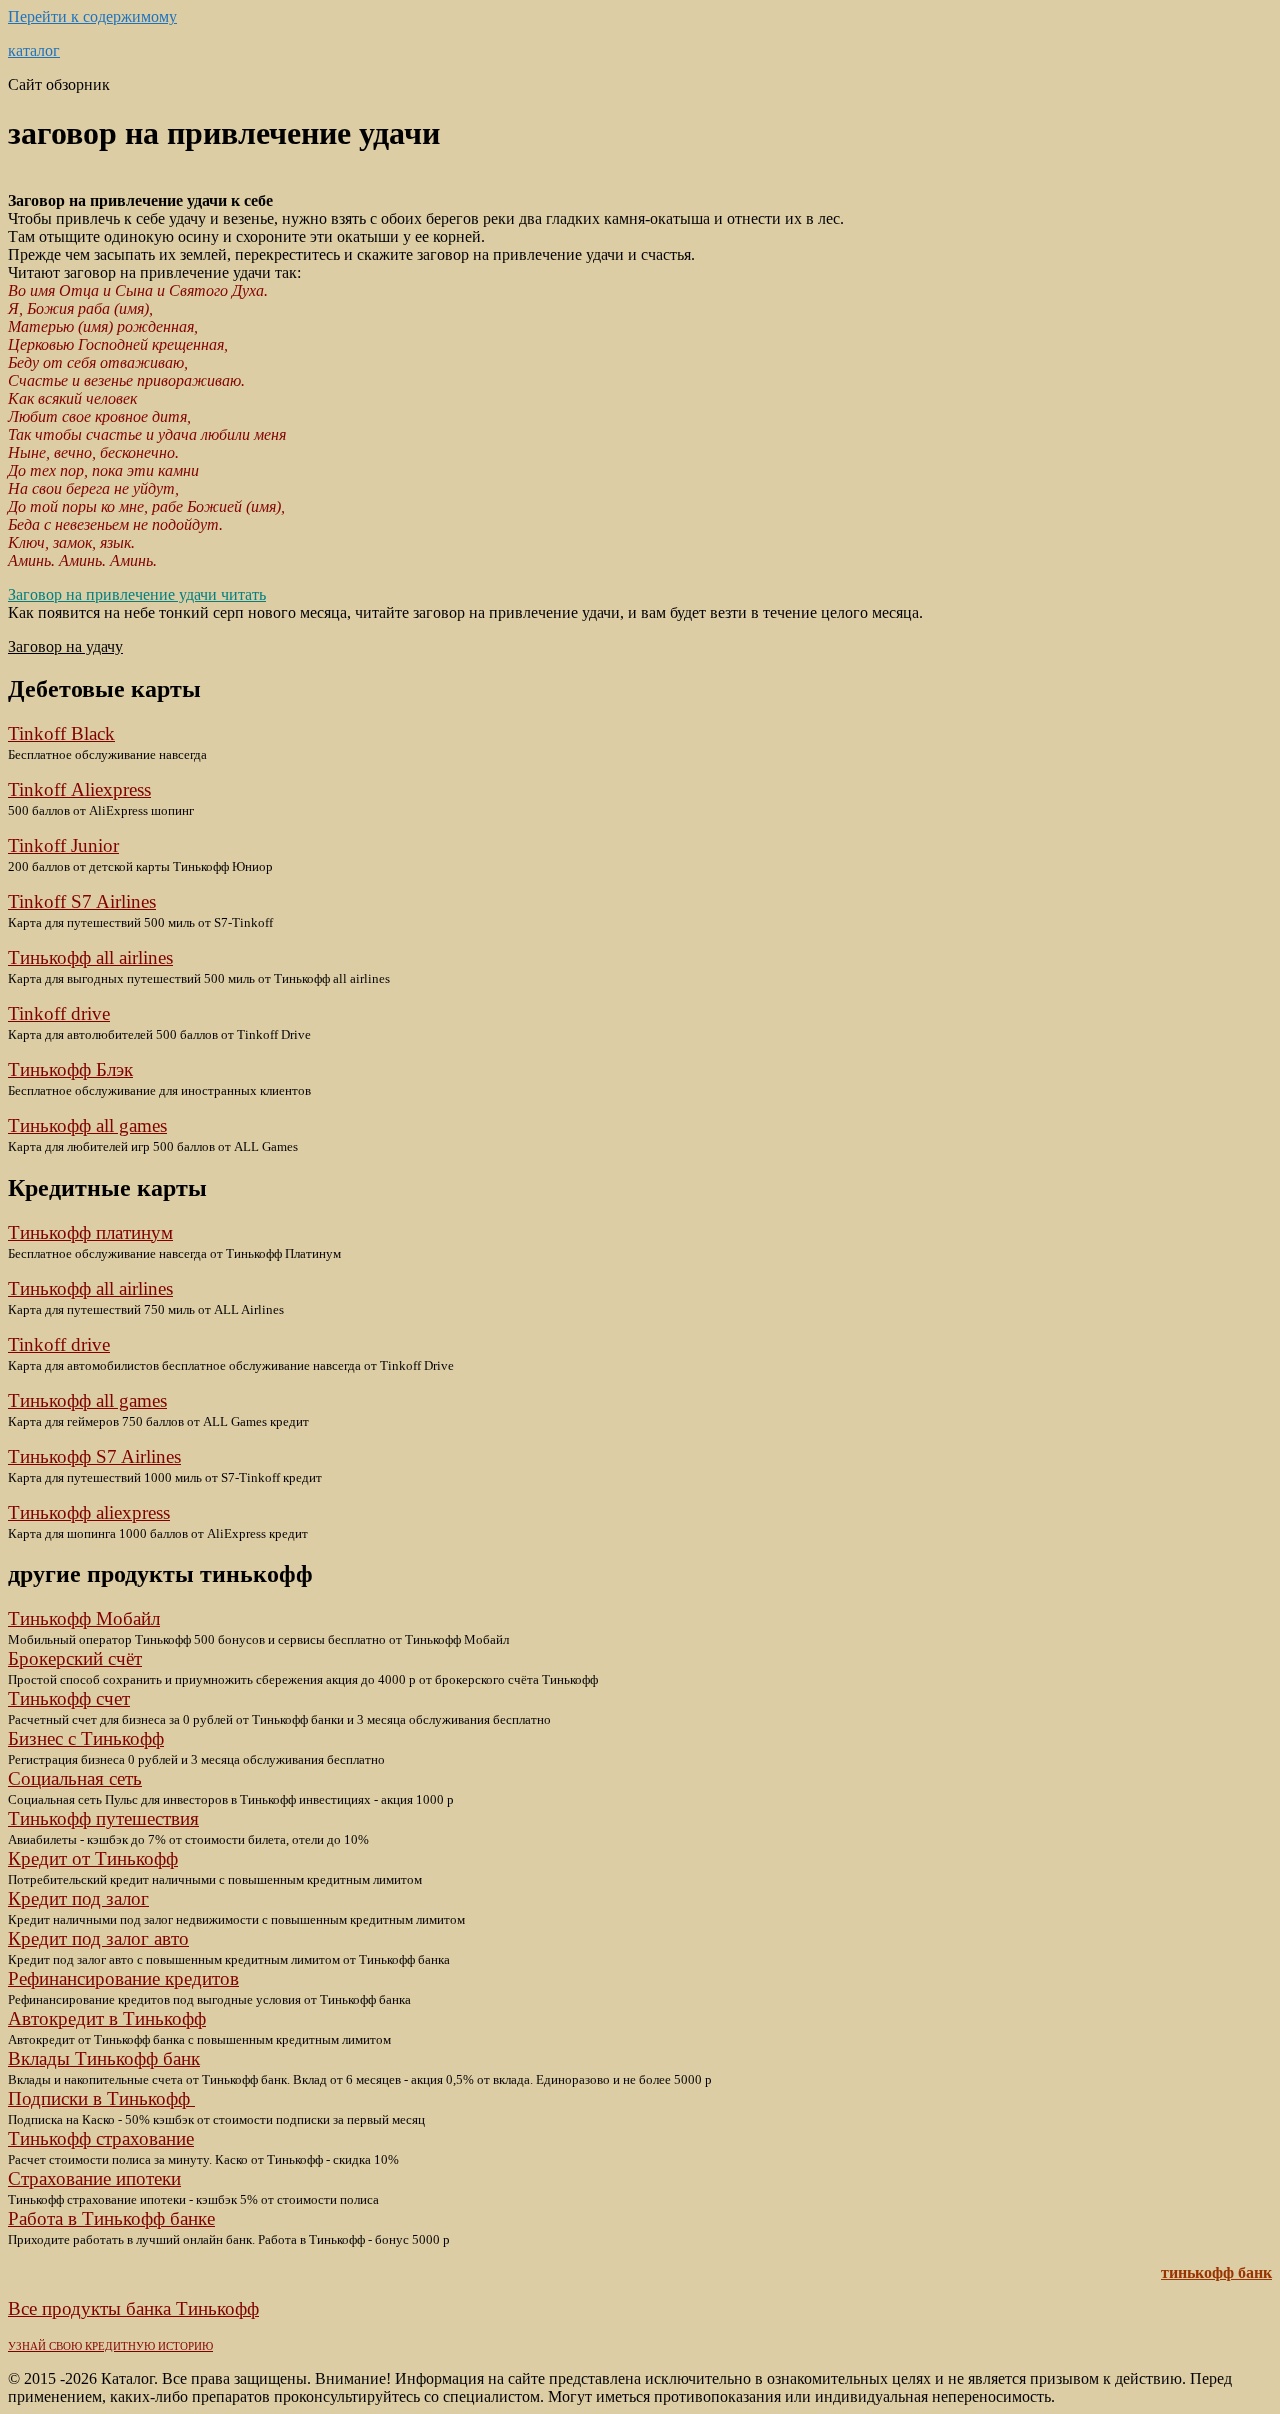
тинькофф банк (1216, 2272)
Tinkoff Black (61, 733)
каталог (34, 50)
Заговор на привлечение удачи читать (137, 594)
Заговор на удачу (65, 646)
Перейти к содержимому (92, 16)
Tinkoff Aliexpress (79, 789)
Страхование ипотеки (94, 2178)
